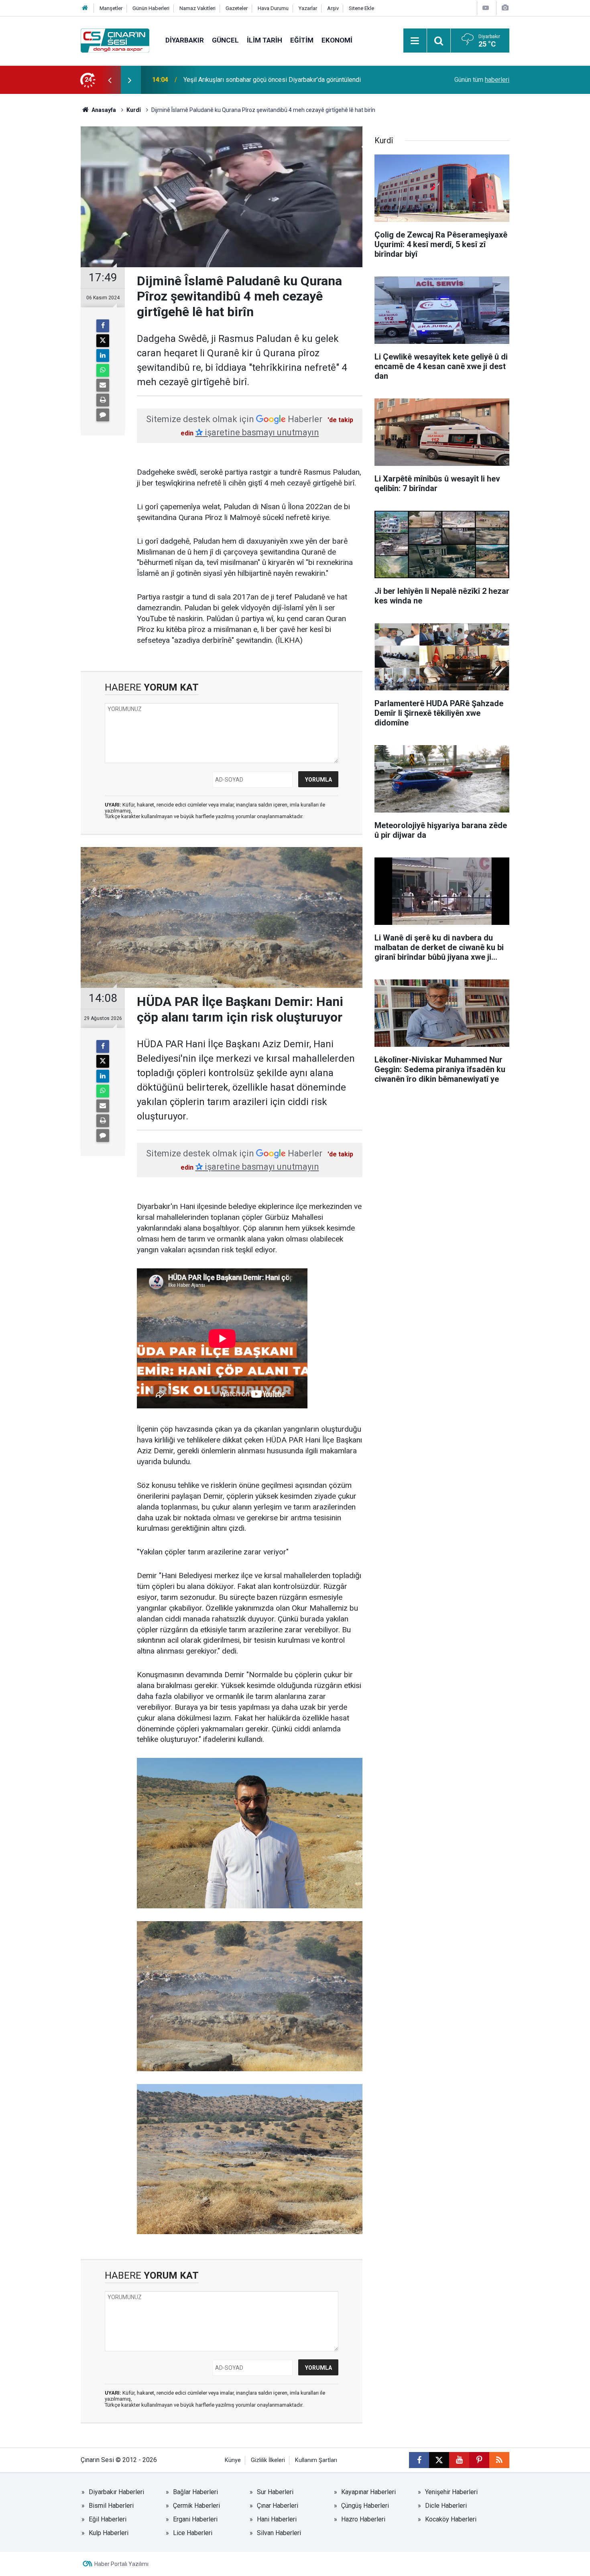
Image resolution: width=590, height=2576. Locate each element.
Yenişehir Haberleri (451, 2492)
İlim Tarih (264, 40)
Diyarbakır (185, 40)
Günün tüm (482, 80)
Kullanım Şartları (316, 2460)
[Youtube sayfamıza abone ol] (459, 2460)
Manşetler (111, 8)
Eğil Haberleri (108, 2519)
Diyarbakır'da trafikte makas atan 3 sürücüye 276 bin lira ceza (269, 80)
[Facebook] (103, 326)
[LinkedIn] (103, 356)
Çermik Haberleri (196, 2506)
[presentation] (110, 80)
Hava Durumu (273, 8)
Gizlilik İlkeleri (268, 2460)
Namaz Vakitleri (197, 8)
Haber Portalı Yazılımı (121, 2564)
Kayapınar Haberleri (368, 2492)
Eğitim (302, 40)
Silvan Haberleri (279, 2533)
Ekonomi (337, 40)
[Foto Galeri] (505, 8)
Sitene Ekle (361, 8)
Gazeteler (237, 8)
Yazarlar (308, 8)
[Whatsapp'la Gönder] (103, 370)
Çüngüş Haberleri (365, 2506)
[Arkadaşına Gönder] (103, 385)
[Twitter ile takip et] (439, 2460)
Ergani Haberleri (195, 2519)
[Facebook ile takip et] (419, 2460)
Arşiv (333, 8)
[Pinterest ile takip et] (479, 2460)
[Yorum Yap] (103, 415)
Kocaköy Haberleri (451, 2519)
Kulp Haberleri (109, 2533)
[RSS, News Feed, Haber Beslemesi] (499, 2460)
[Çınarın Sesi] (115, 40)
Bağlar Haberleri (195, 2492)
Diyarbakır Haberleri (116, 2492)
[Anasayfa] (85, 8)
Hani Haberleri (277, 2519)
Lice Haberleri (193, 2533)
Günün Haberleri (151, 8)
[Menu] (415, 41)
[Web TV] (486, 8)
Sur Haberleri (275, 2492)
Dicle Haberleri (446, 2506)
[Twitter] (103, 341)
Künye (233, 2460)
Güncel (225, 40)
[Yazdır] (103, 400)
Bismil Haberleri (111, 2506)
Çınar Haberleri (278, 2506)
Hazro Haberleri (363, 2519)
